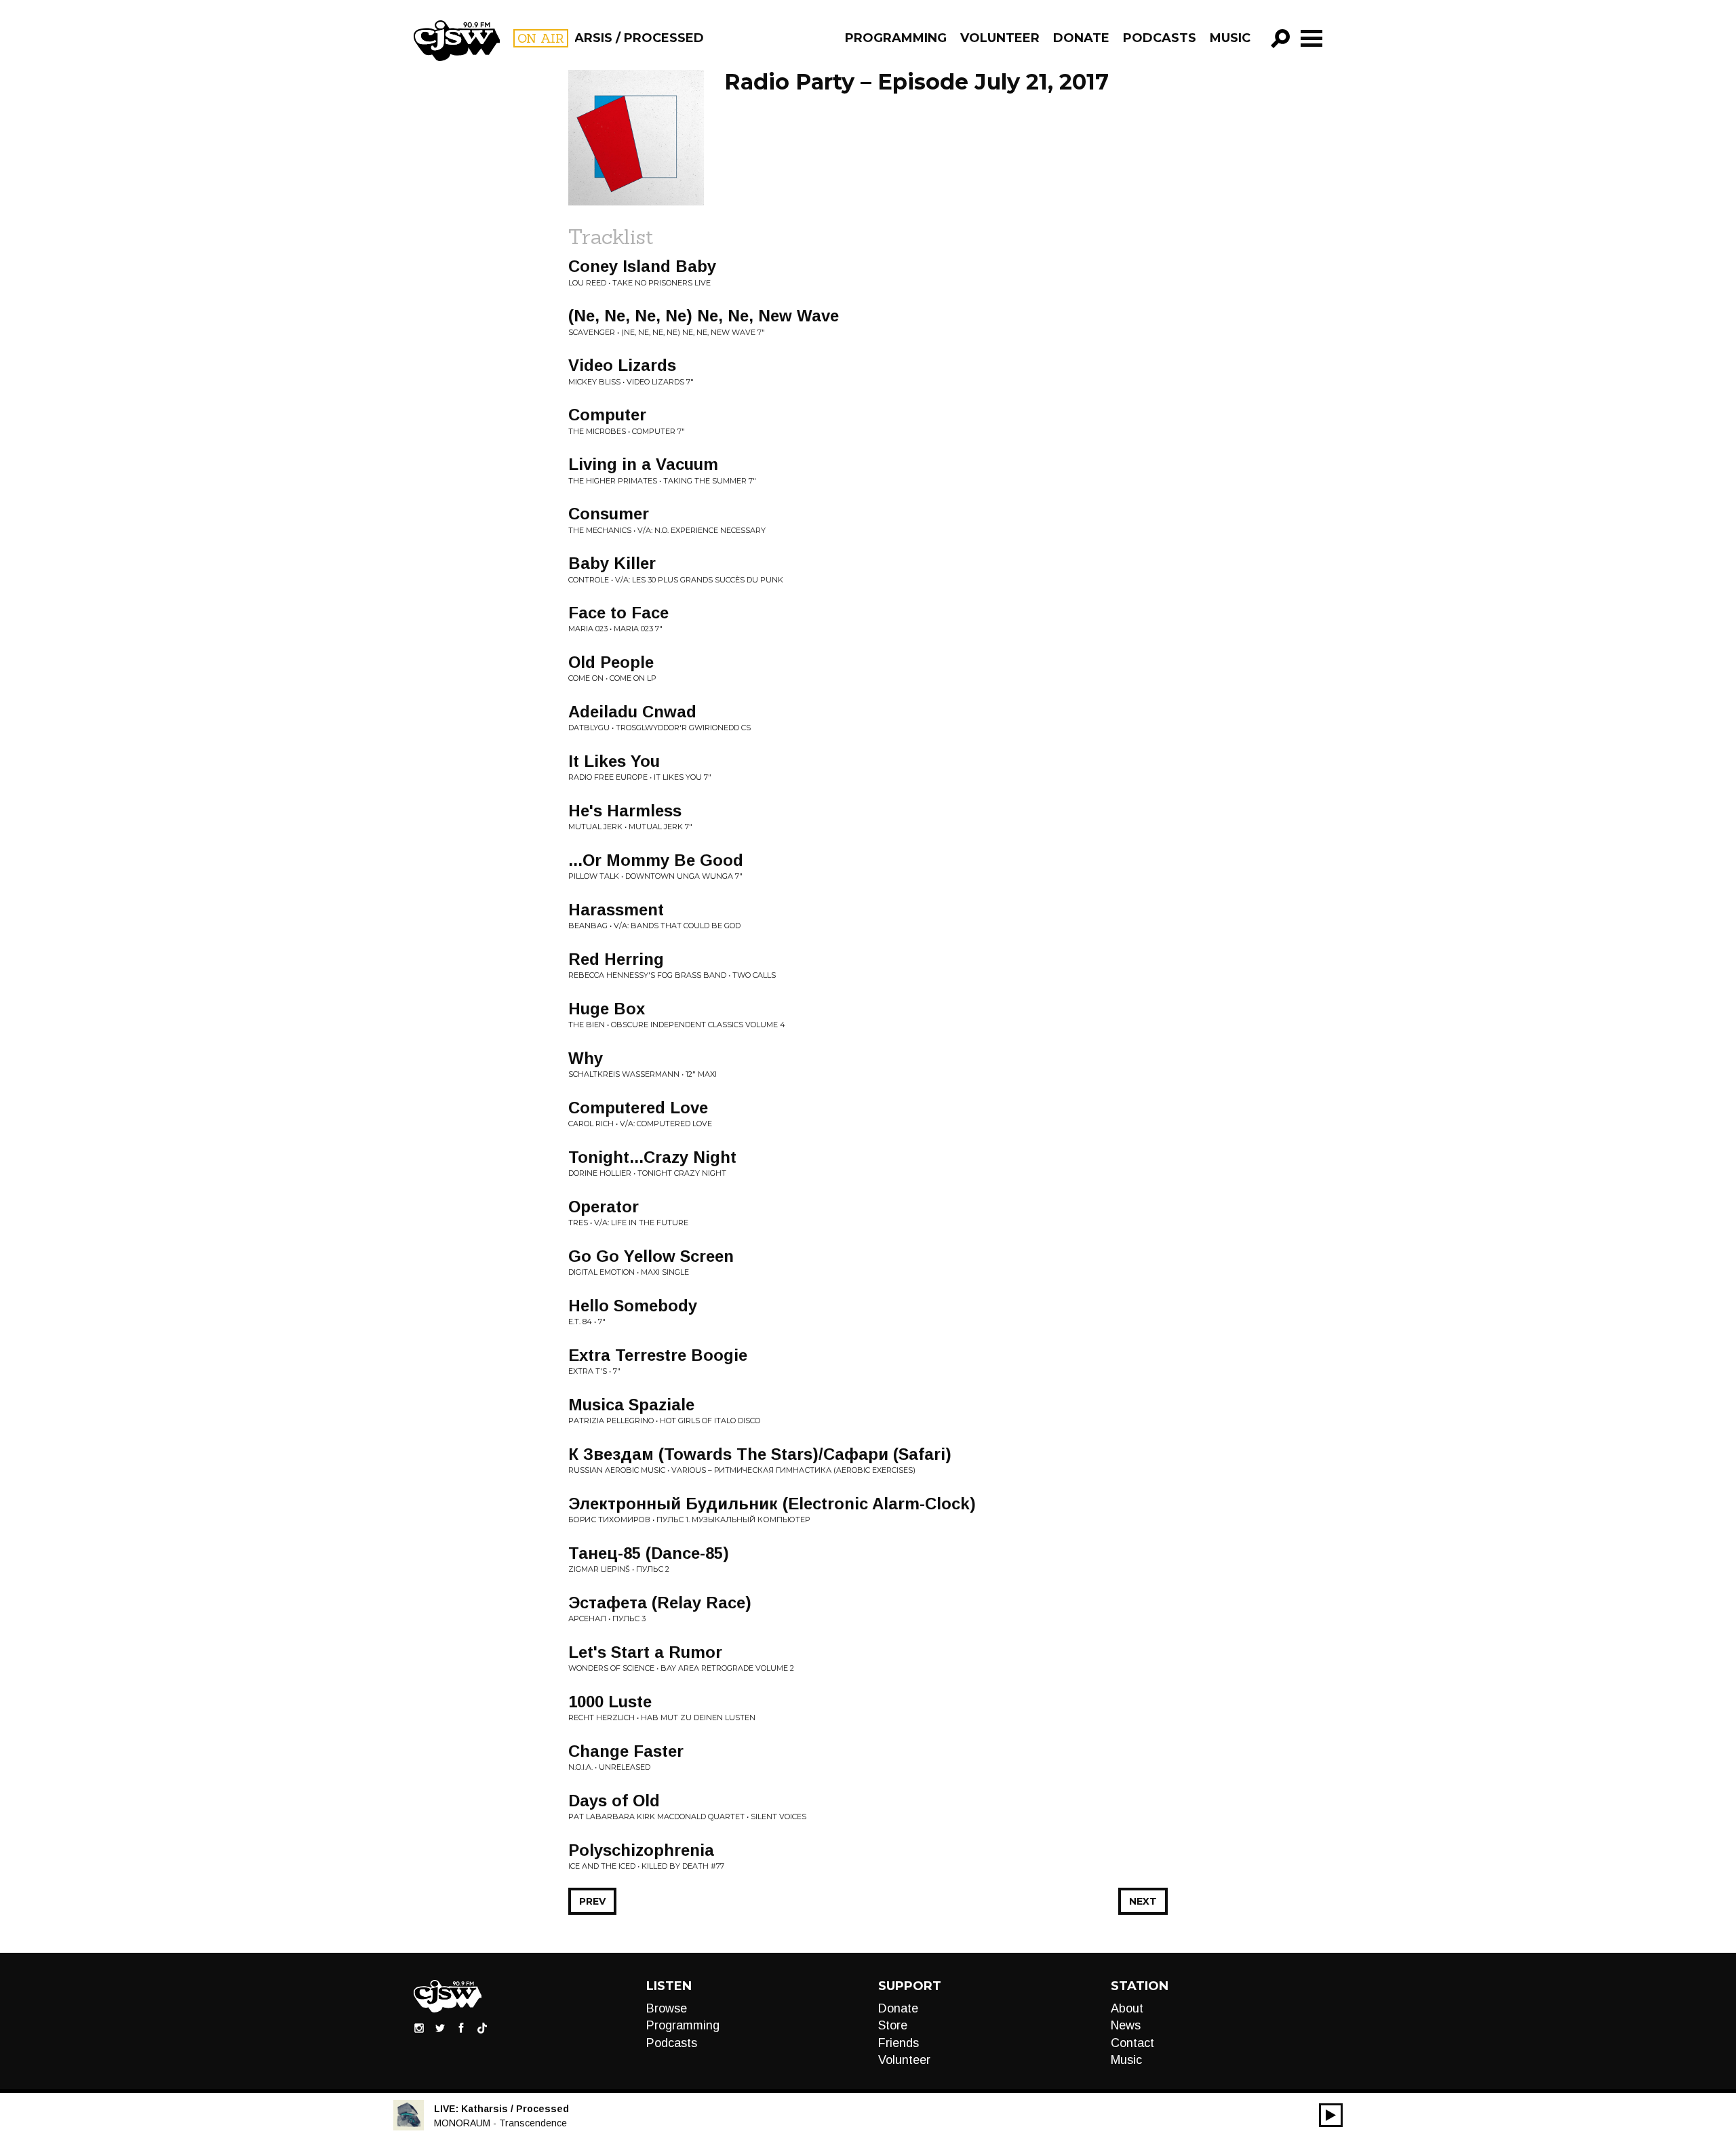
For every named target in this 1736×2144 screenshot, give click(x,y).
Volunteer (1000, 38)
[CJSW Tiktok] (482, 2027)
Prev (592, 1901)
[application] (1331, 2115)
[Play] (1331, 2115)
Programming (896, 38)
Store (893, 2025)
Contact (1132, 2043)
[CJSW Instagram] (419, 2027)
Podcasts (1160, 38)
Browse (667, 2008)
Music (1230, 38)
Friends (899, 2043)
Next (1143, 1901)
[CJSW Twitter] (440, 2027)
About (1127, 2008)
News (1126, 2025)
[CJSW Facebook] (461, 2027)
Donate (1081, 38)
